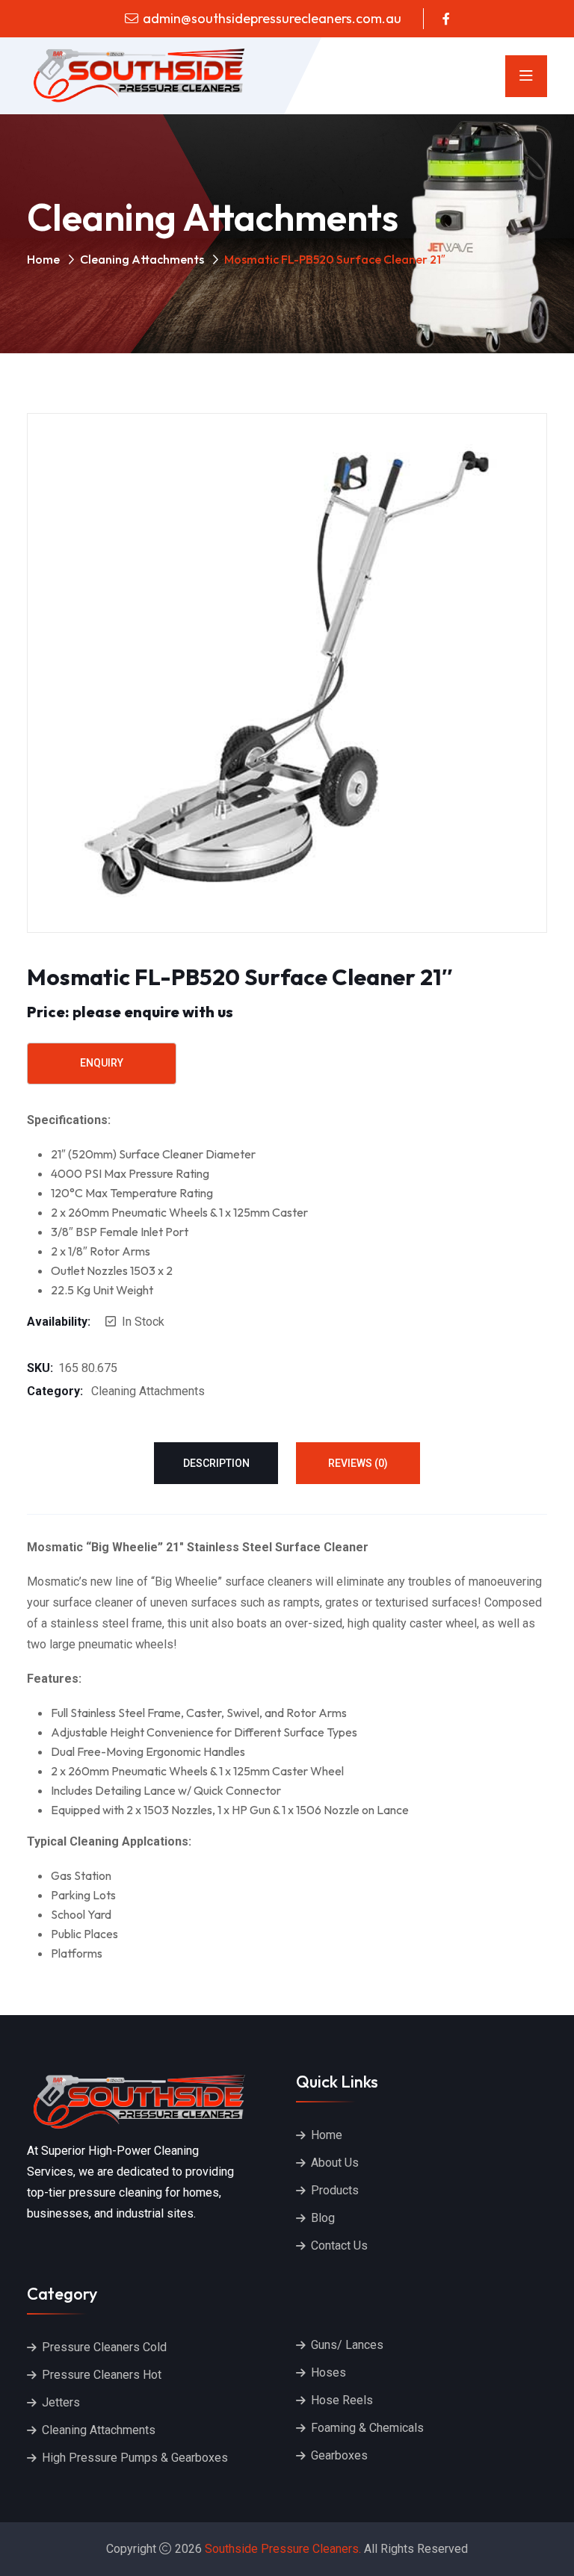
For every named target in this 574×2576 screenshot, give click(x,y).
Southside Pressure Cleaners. (283, 2549)
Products (335, 2190)
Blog (323, 2218)
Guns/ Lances (347, 2345)
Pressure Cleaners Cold (104, 2347)
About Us (335, 2163)
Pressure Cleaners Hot (102, 2375)
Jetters (61, 2402)
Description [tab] (216, 1463)
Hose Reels (342, 2400)
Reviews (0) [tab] (358, 1463)
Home (43, 259)
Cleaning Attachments (142, 259)
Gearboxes (339, 2455)
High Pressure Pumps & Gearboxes (135, 2458)
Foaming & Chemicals (367, 2428)
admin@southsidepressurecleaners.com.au (272, 18)
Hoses (328, 2372)
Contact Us (339, 2246)
